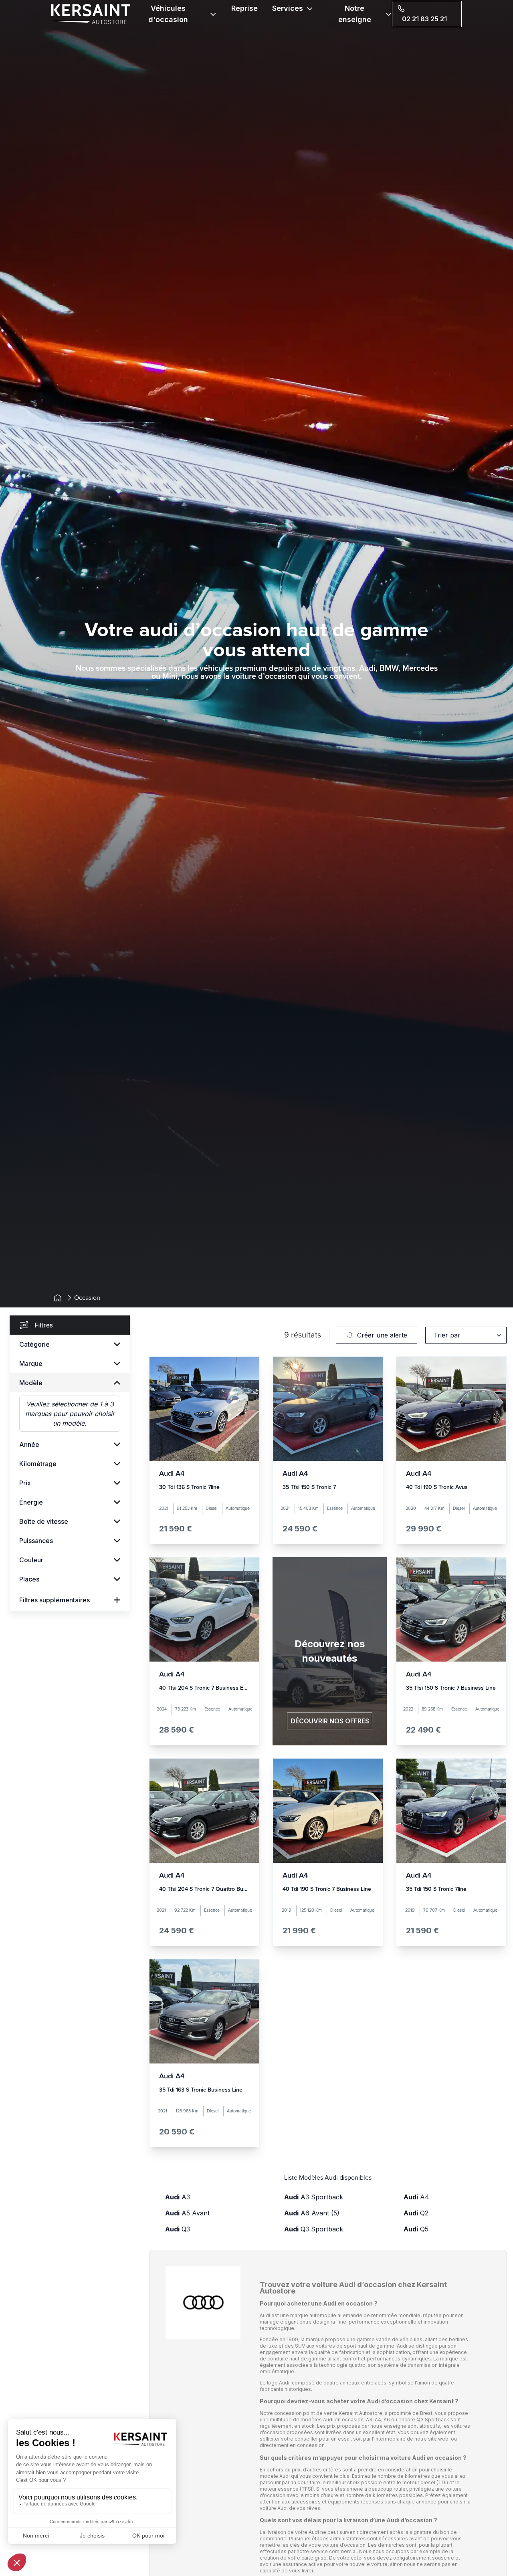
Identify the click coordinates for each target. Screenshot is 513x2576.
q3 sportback (314, 2229)
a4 (416, 2197)
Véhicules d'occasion (168, 14)
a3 (178, 2197)
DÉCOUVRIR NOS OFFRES (330, 1721)
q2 (416, 2213)
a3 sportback (314, 2197)
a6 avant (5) (312, 2213)
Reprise (244, 8)
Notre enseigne (355, 14)
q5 (416, 2229)
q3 (178, 2229)
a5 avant (187, 2213)
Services (288, 8)
